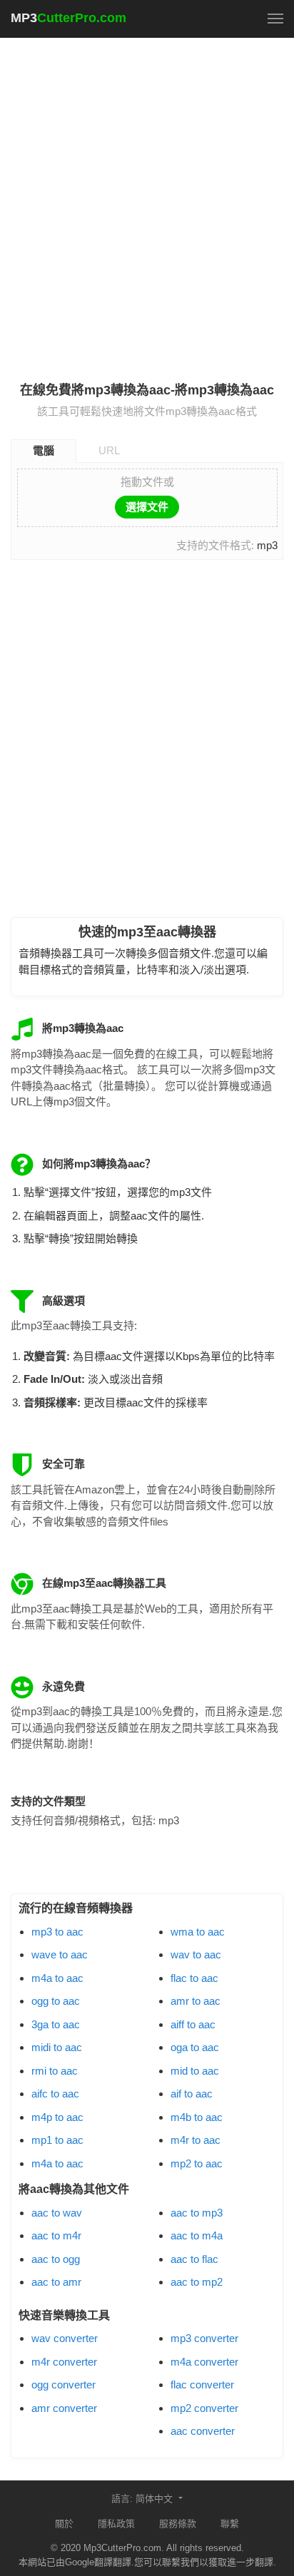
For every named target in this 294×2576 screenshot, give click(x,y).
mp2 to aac (197, 2163)
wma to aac (198, 1932)
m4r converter (64, 2362)
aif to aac (192, 2094)
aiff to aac (193, 2024)
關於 (64, 2524)
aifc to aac (55, 2094)
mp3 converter (204, 2338)
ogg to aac (56, 2001)
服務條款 (178, 2524)
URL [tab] (109, 450)
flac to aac (194, 1978)
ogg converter (64, 2385)
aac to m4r (56, 2235)
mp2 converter (204, 2408)
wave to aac (60, 1954)
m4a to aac (57, 1978)
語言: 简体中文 (143, 2499)
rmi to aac (55, 2071)
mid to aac (195, 2071)
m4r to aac (196, 2140)
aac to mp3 (197, 2213)
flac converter (202, 2385)
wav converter (65, 2338)
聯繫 (230, 2524)
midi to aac (57, 2047)
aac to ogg (56, 2259)
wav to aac (196, 1954)
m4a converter (204, 2362)
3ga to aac (56, 2024)
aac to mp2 (197, 2282)
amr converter (64, 2408)
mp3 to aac (57, 1932)
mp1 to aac (57, 2140)
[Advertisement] (147, 201)
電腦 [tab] (44, 450)
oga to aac (195, 2047)
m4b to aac (197, 2117)
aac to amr (56, 2282)
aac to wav (57, 2213)
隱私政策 (116, 2524)
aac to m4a (197, 2235)
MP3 (69, 18)
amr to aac (196, 2001)
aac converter (203, 2431)
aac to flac (194, 2259)
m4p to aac (57, 2117)
